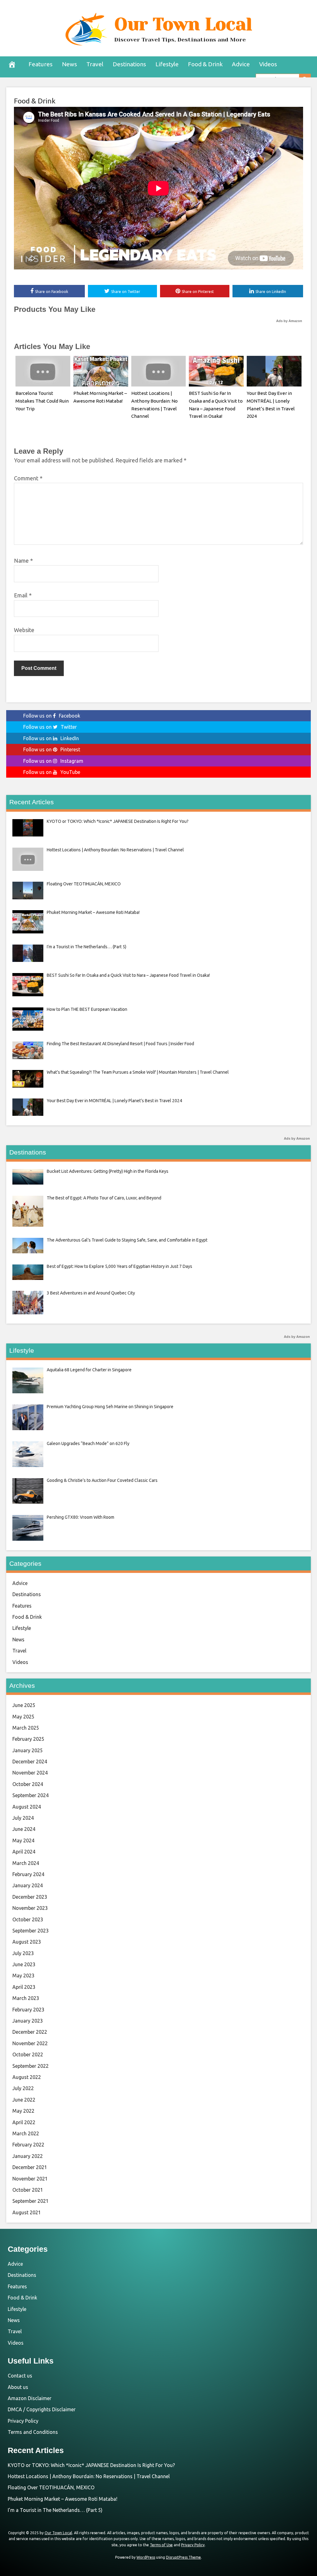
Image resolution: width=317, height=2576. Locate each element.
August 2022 (27, 2077)
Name (23, 561)
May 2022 (23, 2111)
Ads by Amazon (289, 321)
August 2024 (27, 1807)
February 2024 (28, 1874)
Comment (28, 478)
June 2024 (24, 1829)
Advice (241, 64)
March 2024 (26, 1863)
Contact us (20, 2376)
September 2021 (30, 2201)
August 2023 (27, 1942)
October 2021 (28, 2190)
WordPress (146, 2557)
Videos (268, 64)
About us (18, 2387)
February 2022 (28, 2145)
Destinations (129, 64)
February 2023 (28, 2010)
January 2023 (28, 2021)
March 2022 (26, 2133)
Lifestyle (167, 64)
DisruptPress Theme (183, 2557)
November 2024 (30, 1773)
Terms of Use (161, 2545)
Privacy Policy (23, 2421)
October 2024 (28, 1784)
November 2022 (30, 2043)
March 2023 (26, 1998)
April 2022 (24, 2122)
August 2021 (27, 2212)
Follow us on (52, 716)
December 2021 (30, 2167)
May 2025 (23, 1717)
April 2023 (24, 1987)
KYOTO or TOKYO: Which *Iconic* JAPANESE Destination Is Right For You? (91, 2465)
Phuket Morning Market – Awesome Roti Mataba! (63, 2499)
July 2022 (23, 2088)
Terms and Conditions (33, 2432)
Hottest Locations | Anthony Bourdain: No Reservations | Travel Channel (89, 2476)
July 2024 (23, 1818)
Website (24, 630)
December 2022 (30, 2032)
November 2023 (30, 1908)
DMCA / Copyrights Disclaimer (42, 2409)
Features (41, 64)
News (69, 64)
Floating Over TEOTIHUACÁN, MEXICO (51, 2487)
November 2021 (30, 2179)
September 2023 (30, 1931)
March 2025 (26, 1728)
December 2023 (30, 1897)
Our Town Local (183, 24)
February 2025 (28, 1739)
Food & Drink (205, 64)
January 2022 (28, 2156)
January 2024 (28, 1885)
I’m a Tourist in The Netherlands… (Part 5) (55, 2510)
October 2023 (28, 1919)
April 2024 (24, 1852)
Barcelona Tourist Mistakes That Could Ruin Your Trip (42, 401)
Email (23, 595)
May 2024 (23, 1840)
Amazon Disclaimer (30, 2398)
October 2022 (28, 2054)
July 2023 (23, 1953)
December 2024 (30, 1762)
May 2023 (23, 1976)
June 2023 (24, 1964)
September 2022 (30, 2066)
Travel (95, 64)
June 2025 (24, 1705)
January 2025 (28, 1750)
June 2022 (24, 2100)
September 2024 (30, 1795)
